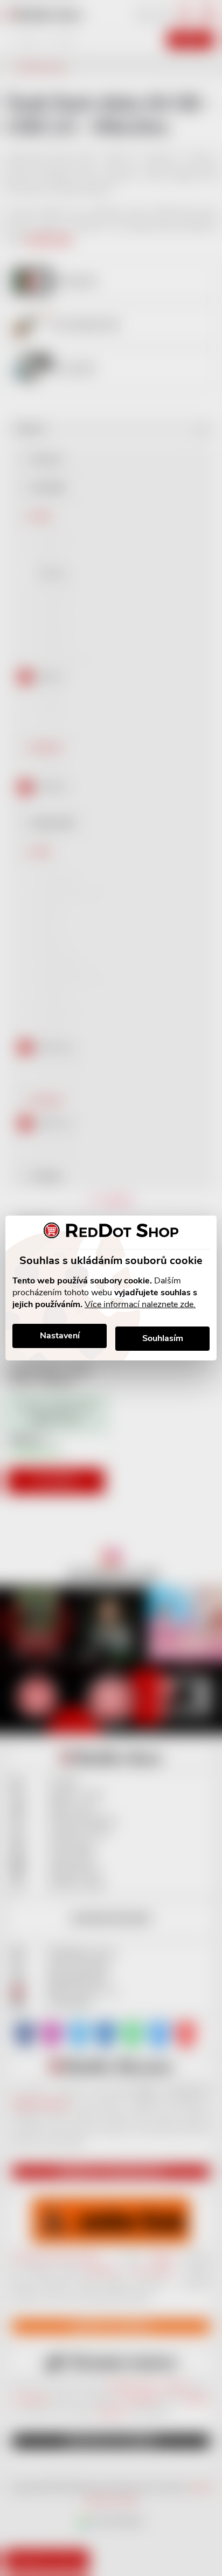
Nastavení (60, 1336)
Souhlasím (163, 1338)
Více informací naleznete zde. (140, 1304)
